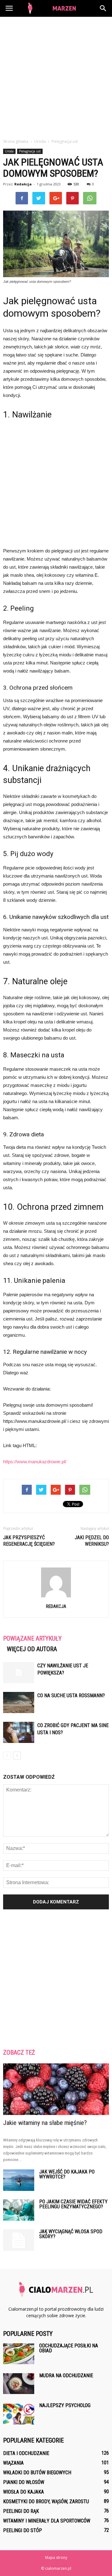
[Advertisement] (56, 76)
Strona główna (16, 141)
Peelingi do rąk (21, 2511)
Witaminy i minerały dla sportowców (47, 2521)
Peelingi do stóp (23, 2530)
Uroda (9, 151)
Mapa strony (56, 2557)
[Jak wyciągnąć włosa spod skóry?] (19, 2240)
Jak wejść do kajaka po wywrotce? (67, 2174)
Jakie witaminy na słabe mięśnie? (45, 2123)
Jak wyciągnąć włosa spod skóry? (71, 2234)
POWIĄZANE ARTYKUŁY (32, 1638)
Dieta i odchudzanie (26, 2453)
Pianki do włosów (24, 2482)
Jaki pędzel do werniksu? (92, 1541)
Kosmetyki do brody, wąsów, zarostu (46, 2501)
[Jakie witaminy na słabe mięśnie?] (56, 2089)
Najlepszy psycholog (65, 2405)
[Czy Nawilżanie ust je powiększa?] (19, 1673)
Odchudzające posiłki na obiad (69, 2348)
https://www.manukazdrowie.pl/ (35, 1462)
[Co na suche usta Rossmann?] (19, 1703)
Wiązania (13, 2463)
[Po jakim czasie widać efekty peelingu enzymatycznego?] (19, 2210)
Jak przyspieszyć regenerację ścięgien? (29, 1541)
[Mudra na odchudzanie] (19, 2384)
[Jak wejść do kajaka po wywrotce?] (19, 2180)
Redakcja (23, 184)
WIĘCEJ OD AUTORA (32, 1649)
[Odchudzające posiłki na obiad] (19, 2354)
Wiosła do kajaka (23, 2492)
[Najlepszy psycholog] (19, 2414)
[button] (103, 8)
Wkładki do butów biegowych (37, 2473)
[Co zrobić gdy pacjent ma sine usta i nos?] (19, 1733)
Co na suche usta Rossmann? (71, 1696)
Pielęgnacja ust (30, 151)
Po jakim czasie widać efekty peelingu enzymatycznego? (73, 2204)
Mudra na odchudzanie (66, 2376)
